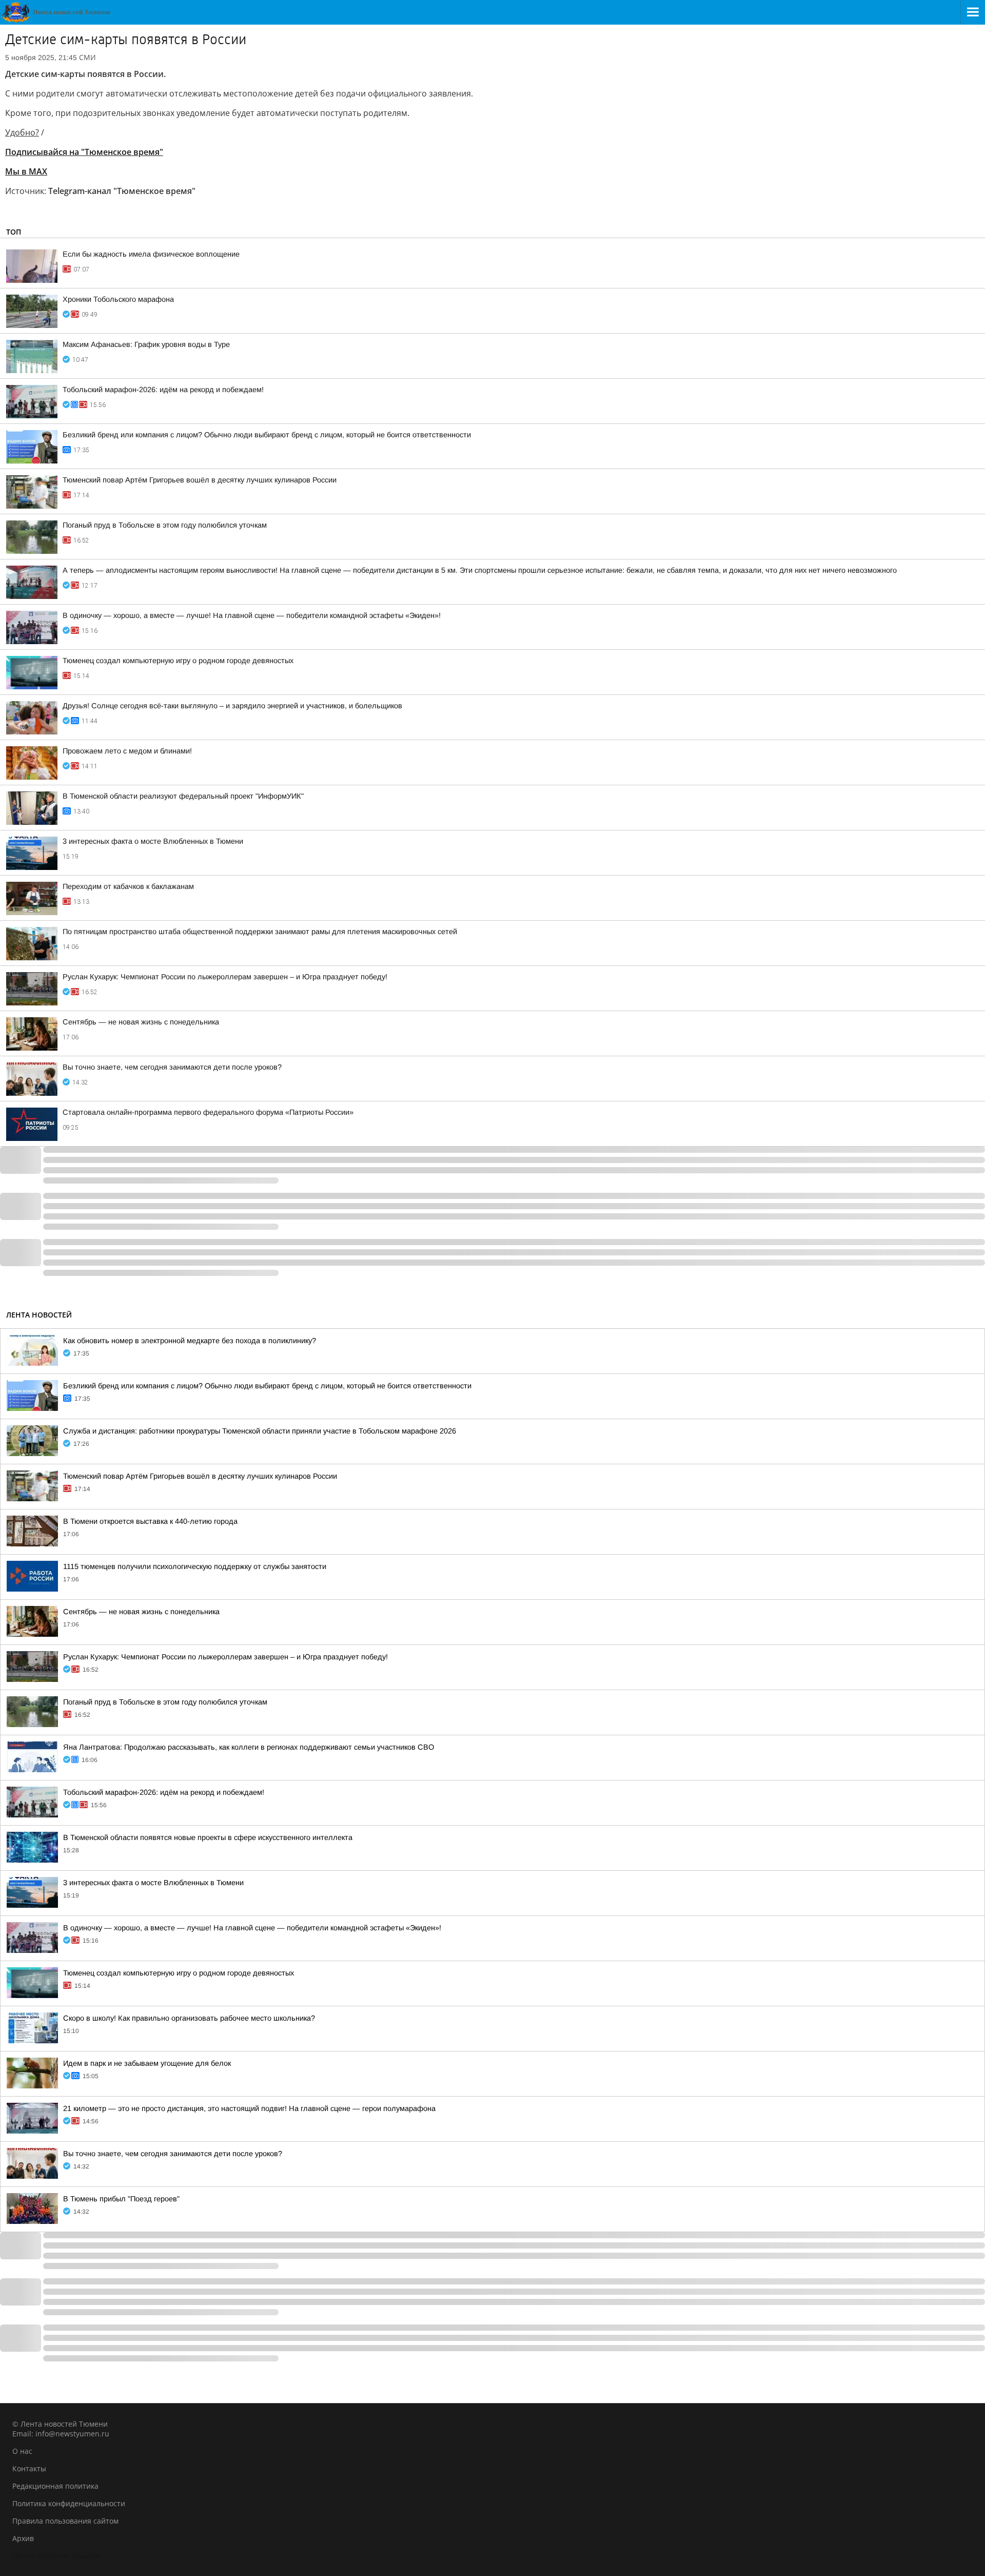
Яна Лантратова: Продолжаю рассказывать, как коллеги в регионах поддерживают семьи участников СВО (249, 1747)
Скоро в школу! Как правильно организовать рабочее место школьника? (189, 2018)
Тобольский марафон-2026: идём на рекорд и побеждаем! (163, 390)
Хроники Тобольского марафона (118, 299)
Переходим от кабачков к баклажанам (128, 886)
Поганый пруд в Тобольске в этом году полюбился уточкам (165, 525)
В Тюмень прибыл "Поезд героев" (121, 2199)
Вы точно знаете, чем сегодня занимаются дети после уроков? (172, 1067)
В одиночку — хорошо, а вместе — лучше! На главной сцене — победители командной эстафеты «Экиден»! (252, 615)
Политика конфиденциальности (69, 2503)
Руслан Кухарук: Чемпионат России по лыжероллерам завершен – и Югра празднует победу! (225, 977)
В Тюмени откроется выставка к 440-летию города (150, 1521)
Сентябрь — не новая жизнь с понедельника (141, 1022)
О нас (22, 2451)
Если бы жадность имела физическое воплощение (151, 254)
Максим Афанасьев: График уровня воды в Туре (146, 344)
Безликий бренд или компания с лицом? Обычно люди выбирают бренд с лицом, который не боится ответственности (267, 435)
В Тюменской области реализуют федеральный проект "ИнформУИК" (183, 796)
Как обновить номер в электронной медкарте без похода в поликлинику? (190, 1341)
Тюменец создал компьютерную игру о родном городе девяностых (178, 661)
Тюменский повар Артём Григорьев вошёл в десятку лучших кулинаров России (200, 480)
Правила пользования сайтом (65, 2521)
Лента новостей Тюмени (56, 2556)
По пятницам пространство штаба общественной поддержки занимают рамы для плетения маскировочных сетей (260, 932)
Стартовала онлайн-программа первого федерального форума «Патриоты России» (208, 1112)
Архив (23, 2538)
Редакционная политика (55, 2486)
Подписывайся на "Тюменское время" (84, 152)
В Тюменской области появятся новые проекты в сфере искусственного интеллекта (208, 1837)
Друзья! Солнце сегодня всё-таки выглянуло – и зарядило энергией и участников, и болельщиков (232, 706)
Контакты (29, 2468)
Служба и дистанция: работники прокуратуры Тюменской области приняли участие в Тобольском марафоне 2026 (260, 1431)
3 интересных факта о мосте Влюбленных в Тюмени (153, 841)
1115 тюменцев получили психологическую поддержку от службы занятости (195, 1566)
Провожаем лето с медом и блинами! (127, 751)
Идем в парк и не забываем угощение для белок (147, 2063)
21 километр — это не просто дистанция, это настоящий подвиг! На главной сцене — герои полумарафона (249, 2108)
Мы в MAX (26, 171)
